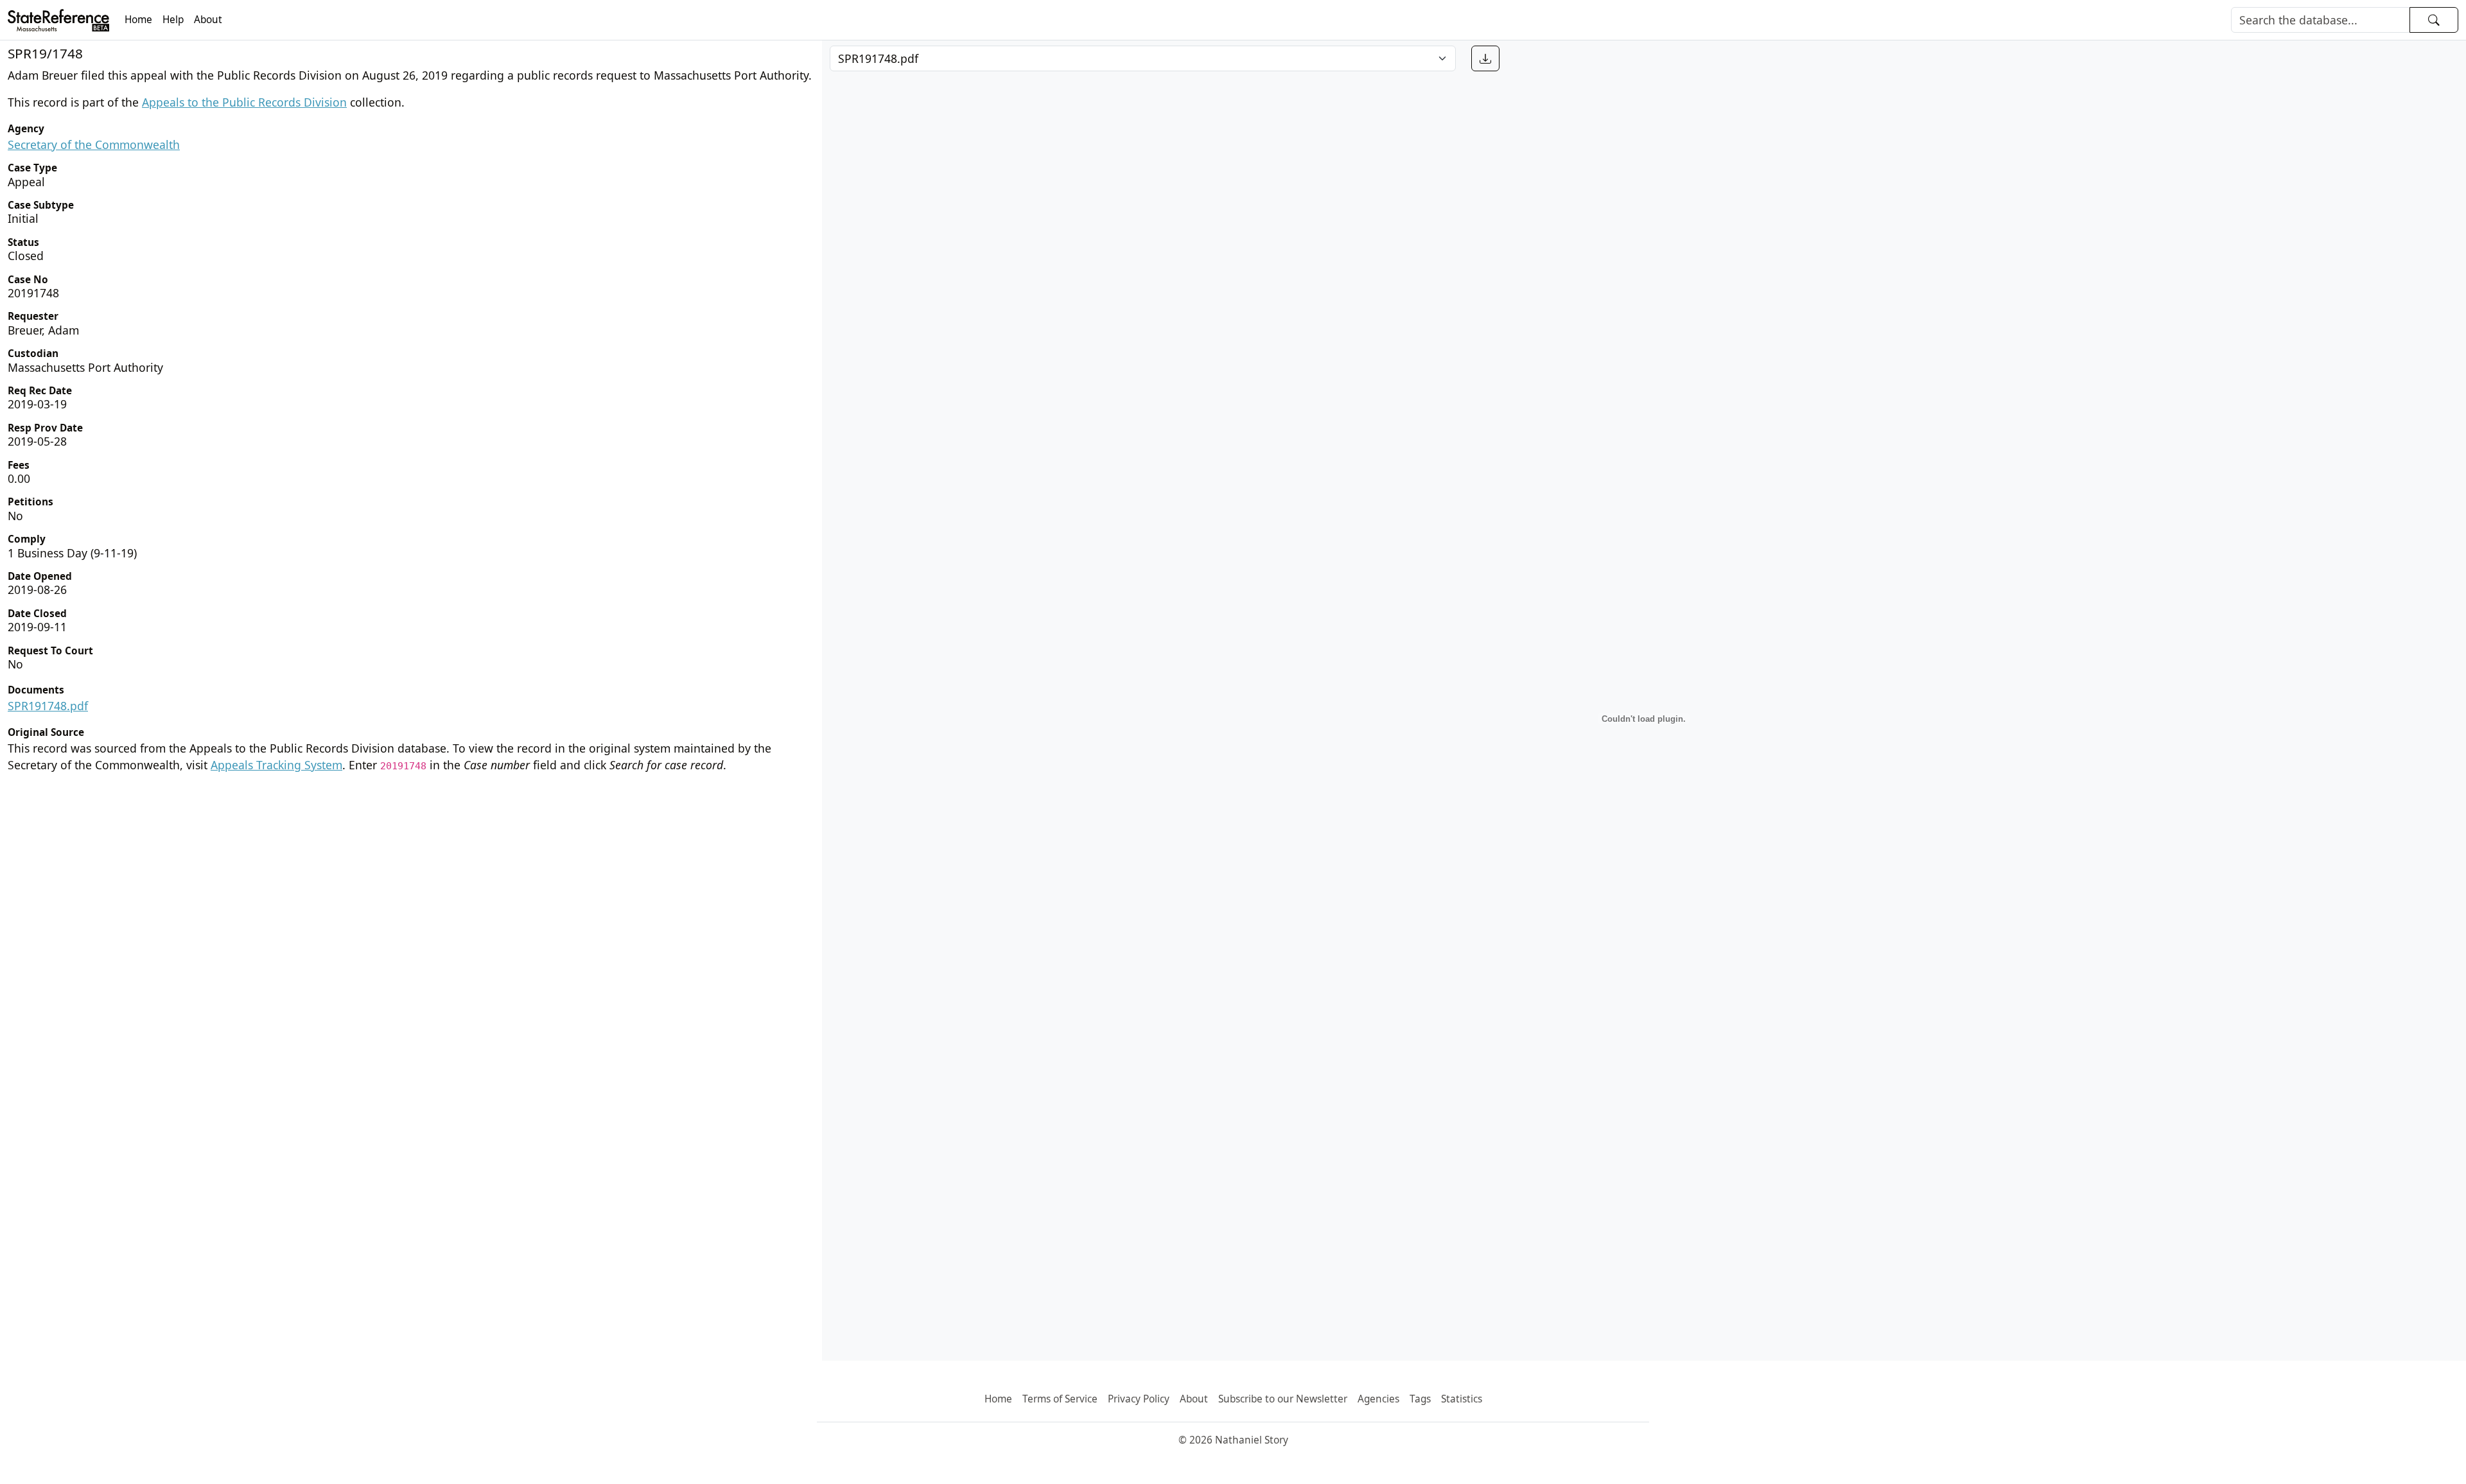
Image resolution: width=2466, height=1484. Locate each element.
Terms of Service (1060, 1399)
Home (138, 20)
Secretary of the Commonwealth (94, 144)
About (208, 20)
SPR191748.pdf (48, 706)
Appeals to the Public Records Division (244, 102)
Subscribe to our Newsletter (1283, 1399)
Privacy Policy (1139, 1399)
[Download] (1485, 58)
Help (173, 20)
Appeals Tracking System (276, 765)
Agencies (1378, 1399)
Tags (1420, 1399)
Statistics (1462, 1399)
